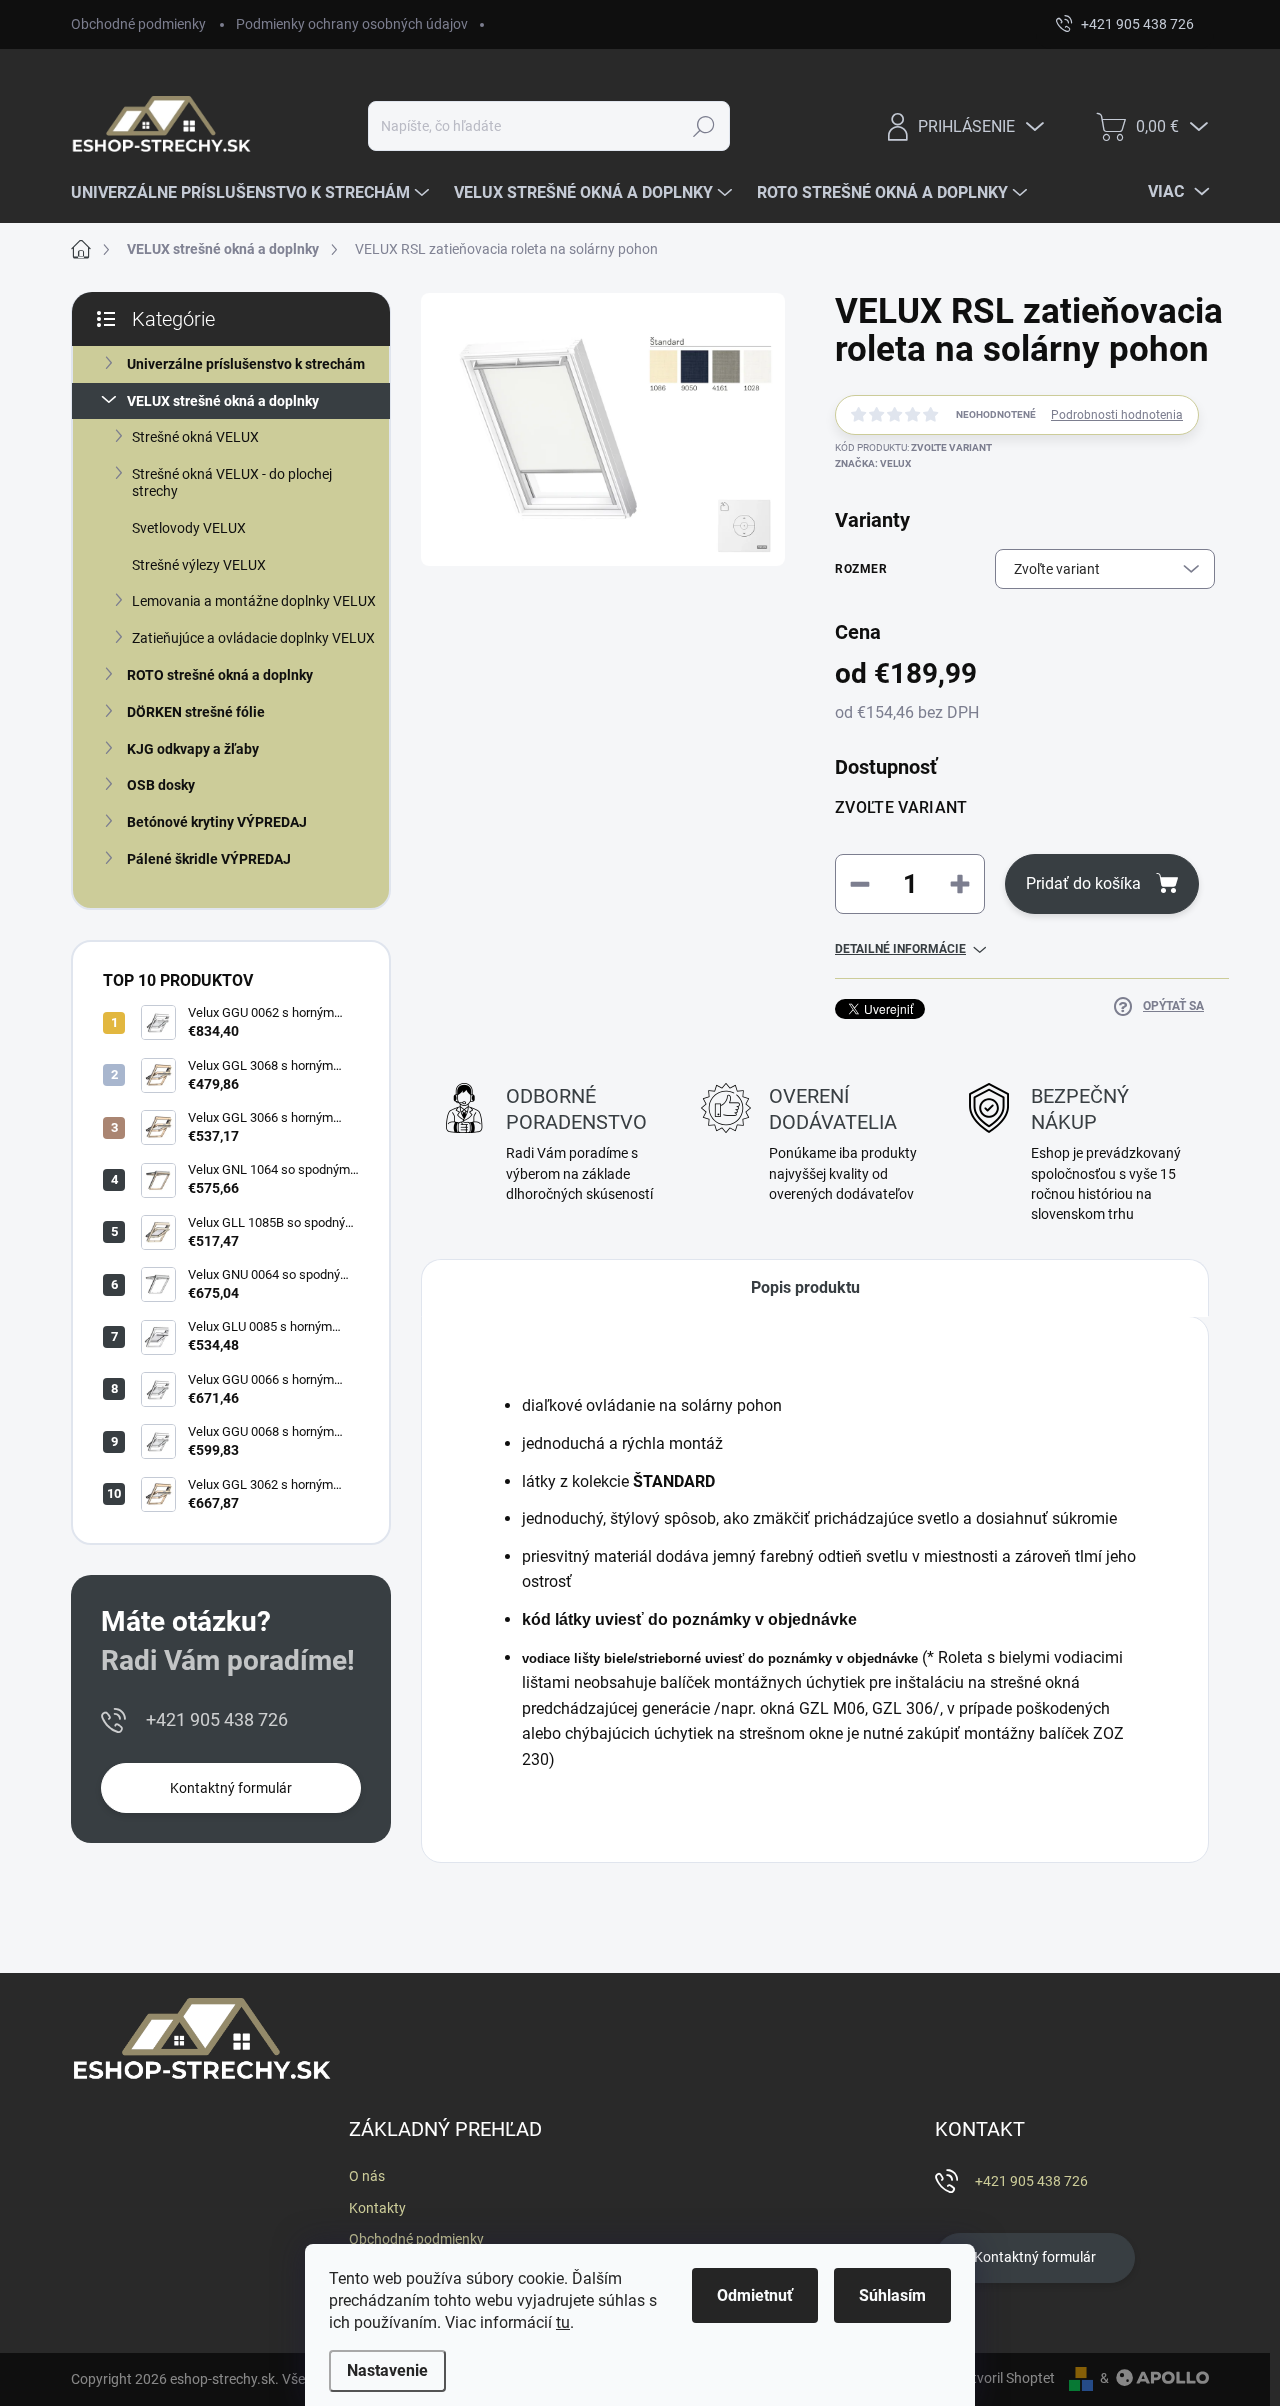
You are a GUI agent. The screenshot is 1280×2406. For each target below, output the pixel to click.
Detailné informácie (900, 949)
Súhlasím (892, 2295)
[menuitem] (252, 193)
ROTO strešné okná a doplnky (220, 675)
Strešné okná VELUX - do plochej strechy (232, 482)
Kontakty (377, 2208)
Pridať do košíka (1083, 883)
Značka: (873, 463)
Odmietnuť (755, 2295)
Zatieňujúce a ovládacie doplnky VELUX (253, 638)
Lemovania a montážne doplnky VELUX (254, 601)
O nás (367, 2176)
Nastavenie (387, 2370)
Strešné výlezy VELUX (199, 565)
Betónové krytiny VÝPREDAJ (217, 822)
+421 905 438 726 (217, 1719)
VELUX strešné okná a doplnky (223, 401)
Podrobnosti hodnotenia (1117, 415)
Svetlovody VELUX (189, 528)
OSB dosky (161, 785)
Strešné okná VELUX (195, 437)
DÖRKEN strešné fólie (196, 712)
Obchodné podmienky (138, 24)
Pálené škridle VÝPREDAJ (209, 859)
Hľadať (704, 126)
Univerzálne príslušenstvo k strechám (246, 364)
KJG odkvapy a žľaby (193, 749)
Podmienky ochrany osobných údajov (352, 24)
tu (563, 2322)
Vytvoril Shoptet (1005, 2378)
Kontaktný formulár (231, 1788)
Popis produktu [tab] (805, 1287)
